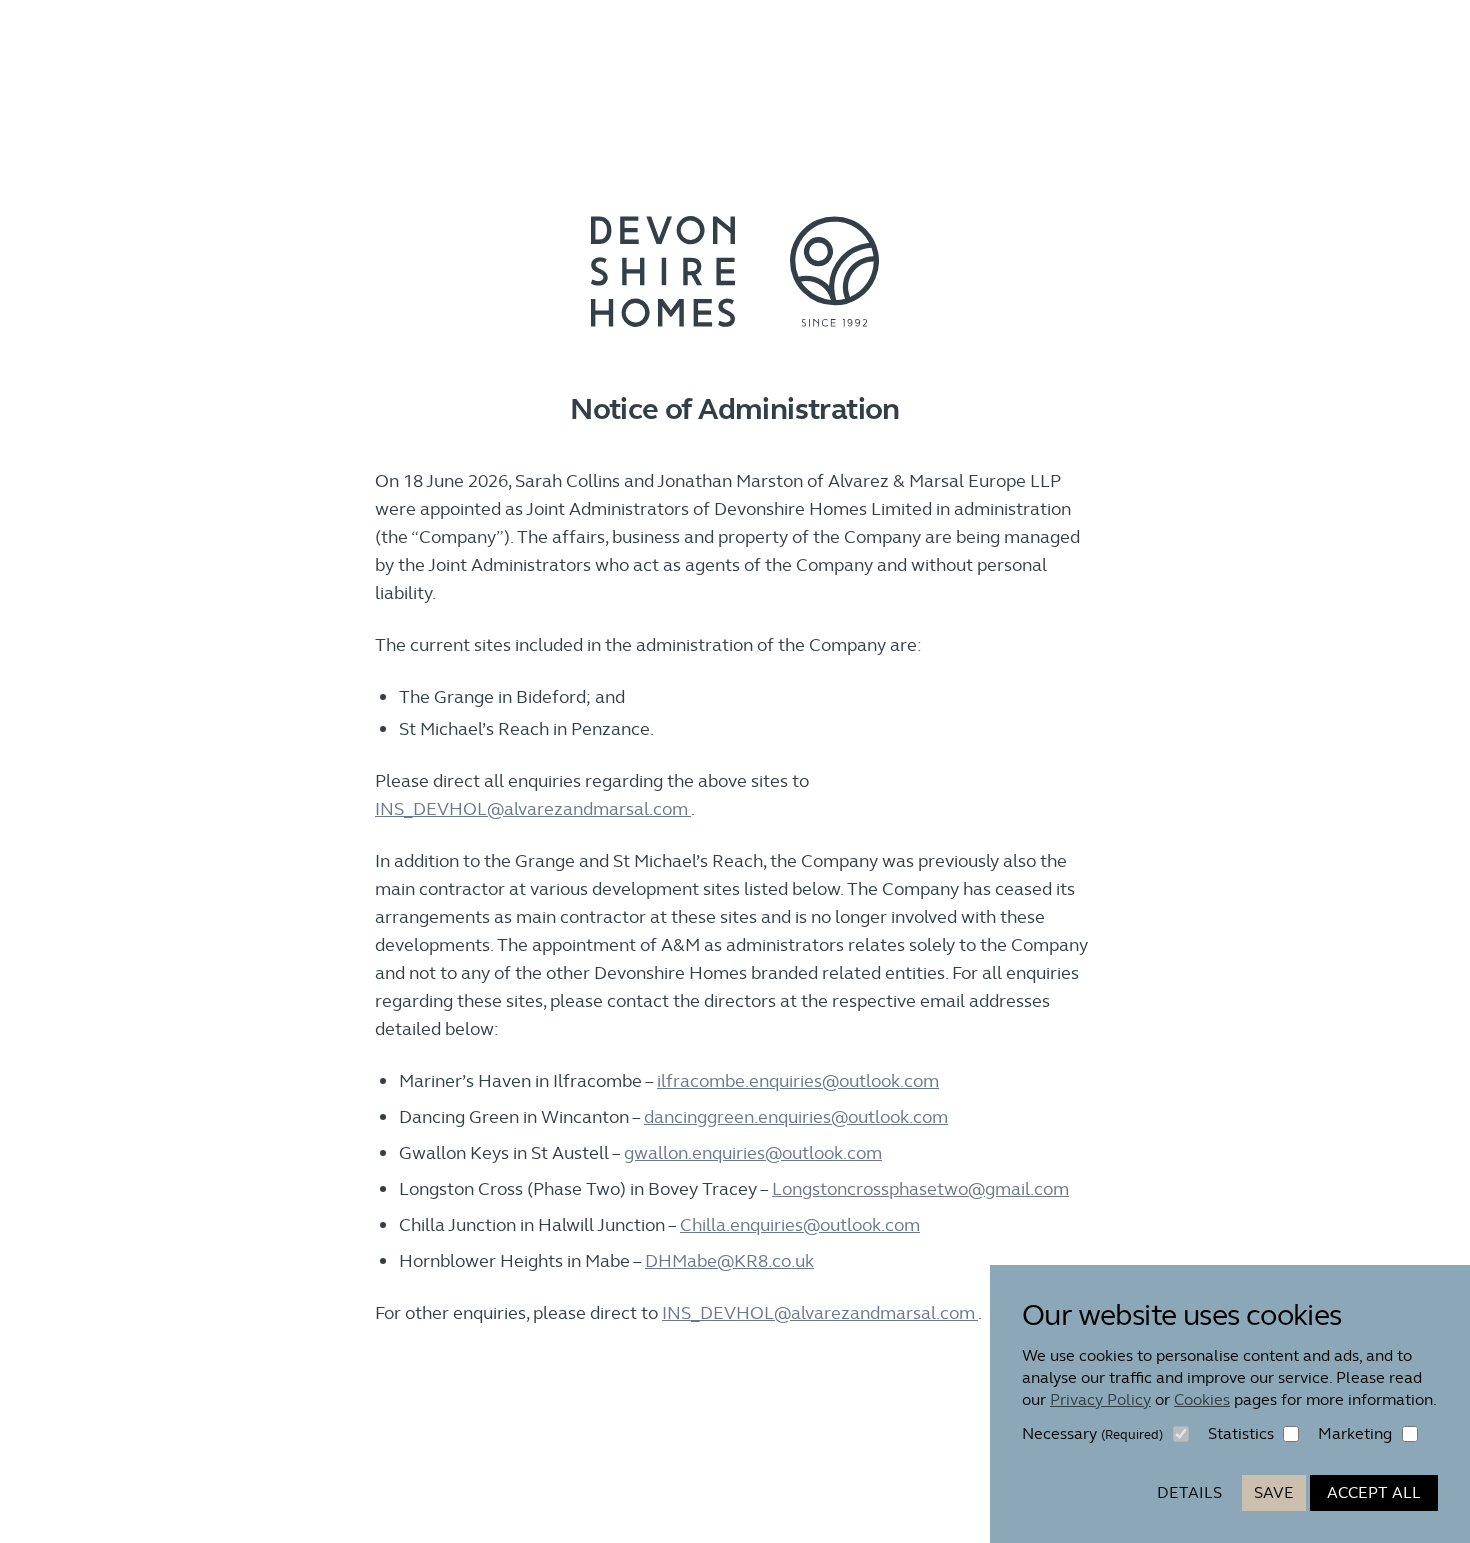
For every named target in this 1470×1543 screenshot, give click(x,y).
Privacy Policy (1100, 1399)
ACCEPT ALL (1374, 1492)
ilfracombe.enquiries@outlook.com (798, 1080)
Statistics (1241, 1433)
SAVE (1274, 1492)
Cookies (1202, 1399)
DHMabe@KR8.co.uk (729, 1260)
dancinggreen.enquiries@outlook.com (796, 1116)
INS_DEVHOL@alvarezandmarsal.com (533, 808)
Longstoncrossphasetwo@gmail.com (920, 1188)
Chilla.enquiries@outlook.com (800, 1224)
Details (1189, 1492)
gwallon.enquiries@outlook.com (753, 1152)
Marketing (1355, 1433)
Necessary (1092, 1433)
